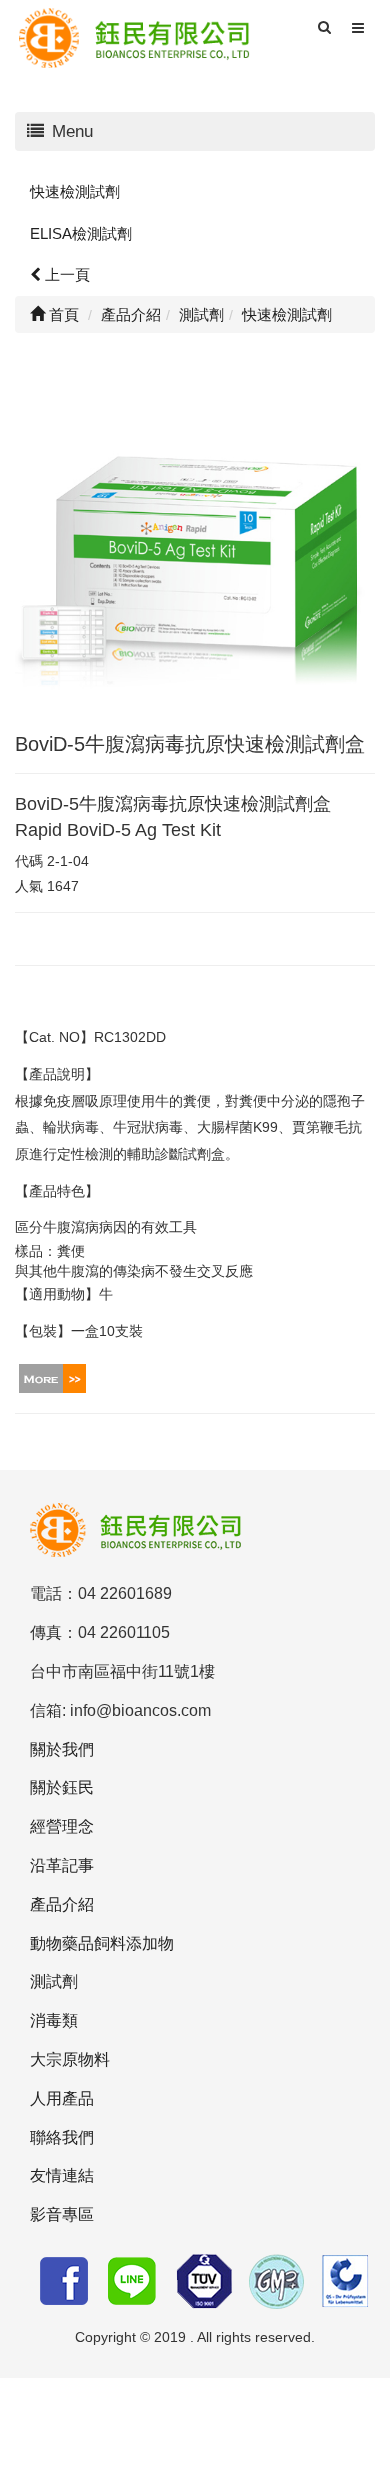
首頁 (62, 314)
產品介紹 (62, 1904)
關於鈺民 (62, 1787)
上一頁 (65, 274)
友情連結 (62, 2175)
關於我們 (62, 1749)
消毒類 (54, 2020)
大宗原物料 (70, 2059)
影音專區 (62, 2214)
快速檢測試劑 (75, 191)
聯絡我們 (62, 2137)
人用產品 (62, 2098)
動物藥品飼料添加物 (102, 1943)
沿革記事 (62, 1865)
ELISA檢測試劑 (81, 233)
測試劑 (54, 1981)
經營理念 (62, 1826)
